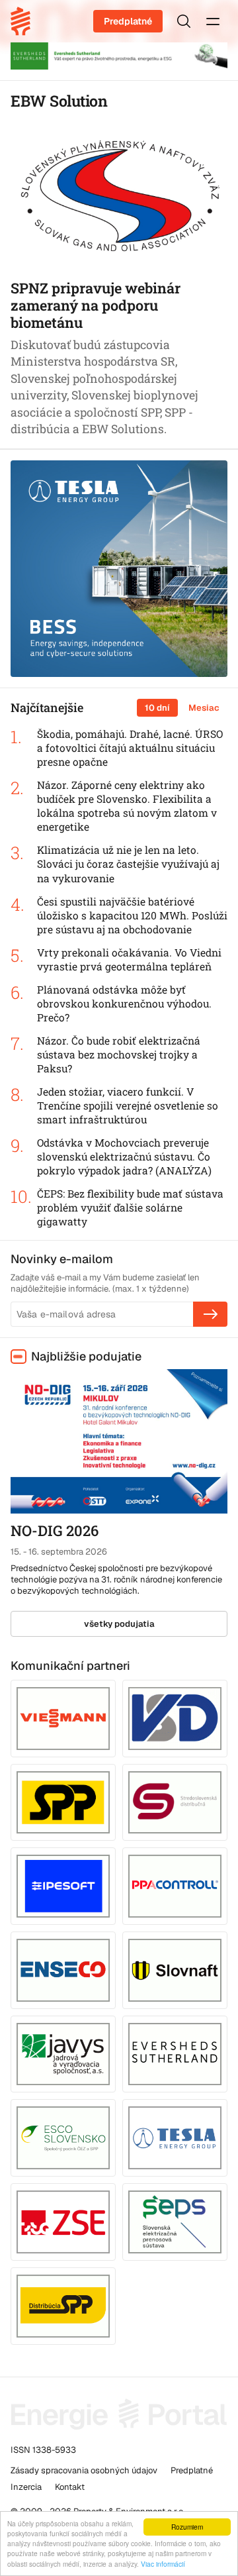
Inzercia (26, 2487)
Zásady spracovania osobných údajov (84, 2470)
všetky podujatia (119, 1624)
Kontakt (70, 2487)
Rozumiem (187, 2527)
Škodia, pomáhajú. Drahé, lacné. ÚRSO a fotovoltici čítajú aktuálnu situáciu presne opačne (130, 748)
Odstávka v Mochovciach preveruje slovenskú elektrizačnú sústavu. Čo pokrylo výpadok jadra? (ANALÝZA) (124, 1157)
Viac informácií (163, 2564)
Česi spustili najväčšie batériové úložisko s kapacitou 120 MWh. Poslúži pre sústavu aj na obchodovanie (132, 915)
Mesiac (204, 708)
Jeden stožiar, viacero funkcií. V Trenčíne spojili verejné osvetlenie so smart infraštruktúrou (128, 1106)
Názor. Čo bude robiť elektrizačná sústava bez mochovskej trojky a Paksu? (119, 1055)
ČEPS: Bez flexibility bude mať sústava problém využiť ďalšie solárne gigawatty (130, 1208)
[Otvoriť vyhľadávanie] (184, 21)
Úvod (25, 21)
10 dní (157, 708)
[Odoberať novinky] (210, 1314)
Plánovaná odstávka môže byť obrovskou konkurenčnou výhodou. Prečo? (124, 1004)
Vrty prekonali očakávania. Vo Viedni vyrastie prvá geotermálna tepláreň (129, 959)
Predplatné (128, 21)
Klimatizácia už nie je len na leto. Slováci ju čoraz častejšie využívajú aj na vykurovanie (128, 864)
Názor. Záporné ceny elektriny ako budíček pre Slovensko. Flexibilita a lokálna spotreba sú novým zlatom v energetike (127, 806)
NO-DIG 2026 (55, 1530)
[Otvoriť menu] (213, 21)
